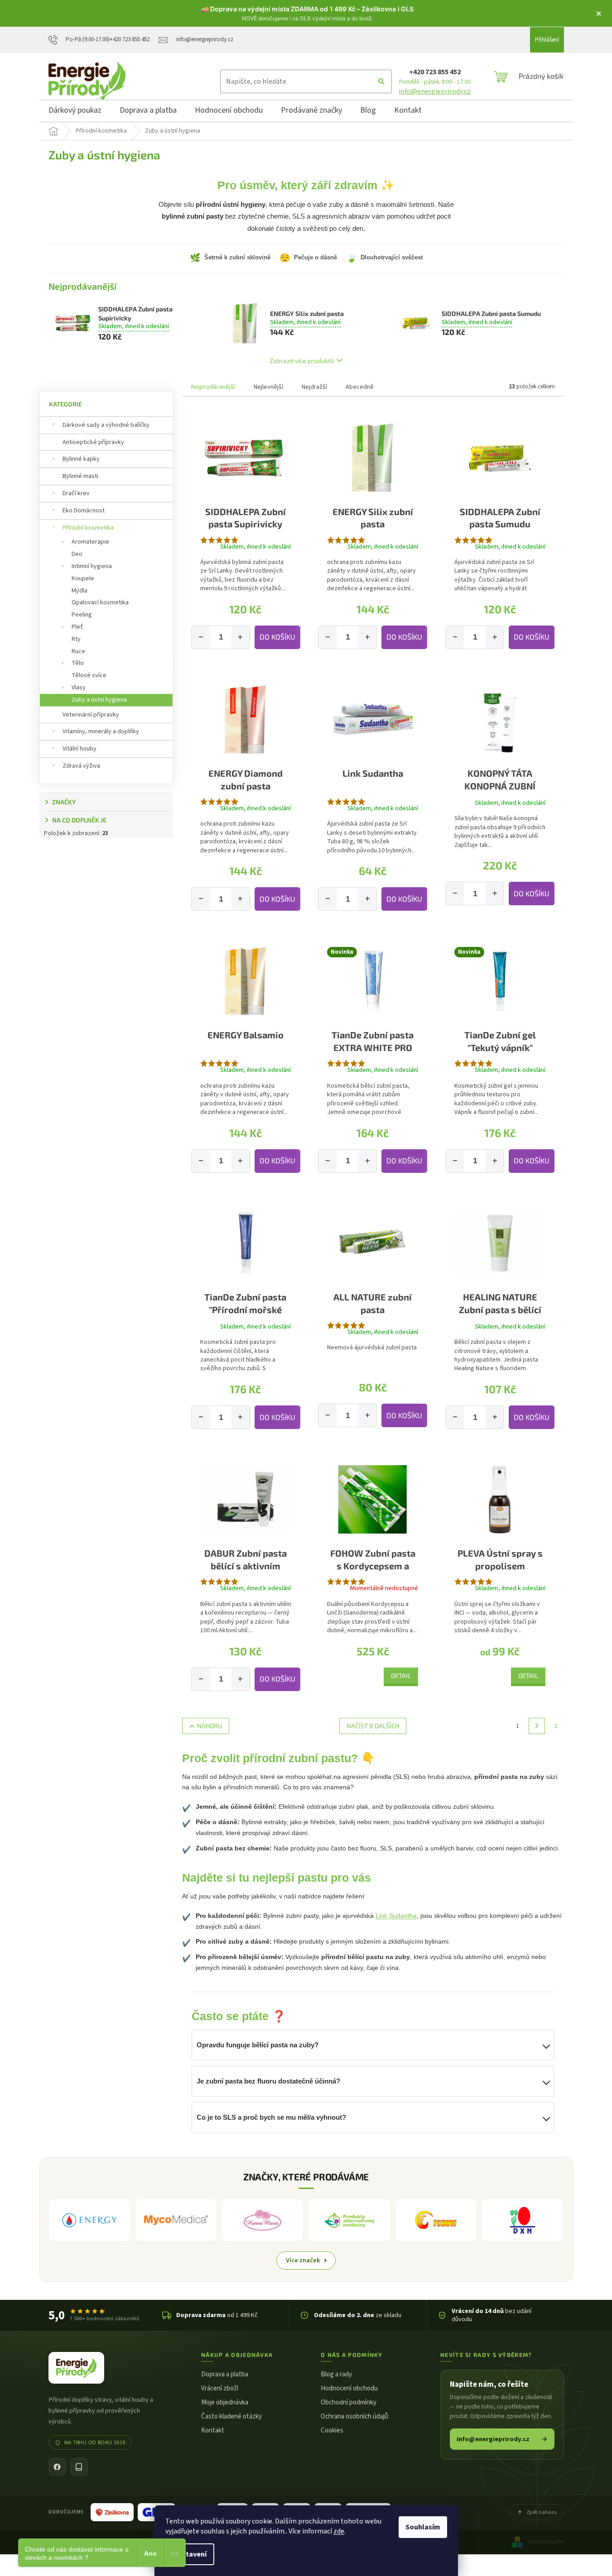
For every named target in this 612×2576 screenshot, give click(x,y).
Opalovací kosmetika (100, 602)
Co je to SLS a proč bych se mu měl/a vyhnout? (271, 2117)
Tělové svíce (89, 675)
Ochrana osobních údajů (354, 2416)
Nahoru (210, 1726)
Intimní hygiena (92, 566)
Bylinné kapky (81, 459)
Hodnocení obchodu (349, 2388)
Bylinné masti (80, 476)
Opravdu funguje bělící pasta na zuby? (258, 2045)
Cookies (332, 2430)
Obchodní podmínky (349, 2402)
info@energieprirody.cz (435, 91)
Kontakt (213, 2430)
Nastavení (190, 2554)
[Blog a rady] (79, 2467)
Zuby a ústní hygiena (99, 700)
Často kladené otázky (231, 2416)
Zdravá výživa (81, 766)
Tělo (78, 663)
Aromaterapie (90, 542)
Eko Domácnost (84, 511)
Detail (401, 1675)
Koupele (83, 578)
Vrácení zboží (220, 2388)
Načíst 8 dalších (373, 1726)
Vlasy (79, 688)
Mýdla (80, 591)
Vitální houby (80, 749)
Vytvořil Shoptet (546, 2542)
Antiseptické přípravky (93, 442)
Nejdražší (314, 387)
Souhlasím (423, 2527)
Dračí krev (76, 493)
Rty (76, 639)
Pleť (77, 627)
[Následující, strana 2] (537, 1726)
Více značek (303, 2260)
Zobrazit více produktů (302, 361)
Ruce (78, 651)
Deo (77, 554)
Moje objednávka (225, 2402)
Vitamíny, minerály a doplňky (101, 731)
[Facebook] (57, 2467)
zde (339, 2531)
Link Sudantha (396, 1916)
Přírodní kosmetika (88, 528)
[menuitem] (75, 112)
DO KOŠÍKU (277, 637)
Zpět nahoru (542, 2512)
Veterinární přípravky (91, 715)
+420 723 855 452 (435, 72)
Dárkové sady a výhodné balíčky (106, 425)
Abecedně (360, 387)
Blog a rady (336, 2374)
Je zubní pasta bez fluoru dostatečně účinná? (268, 2081)
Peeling (82, 615)
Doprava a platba (225, 2374)
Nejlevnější (268, 387)
